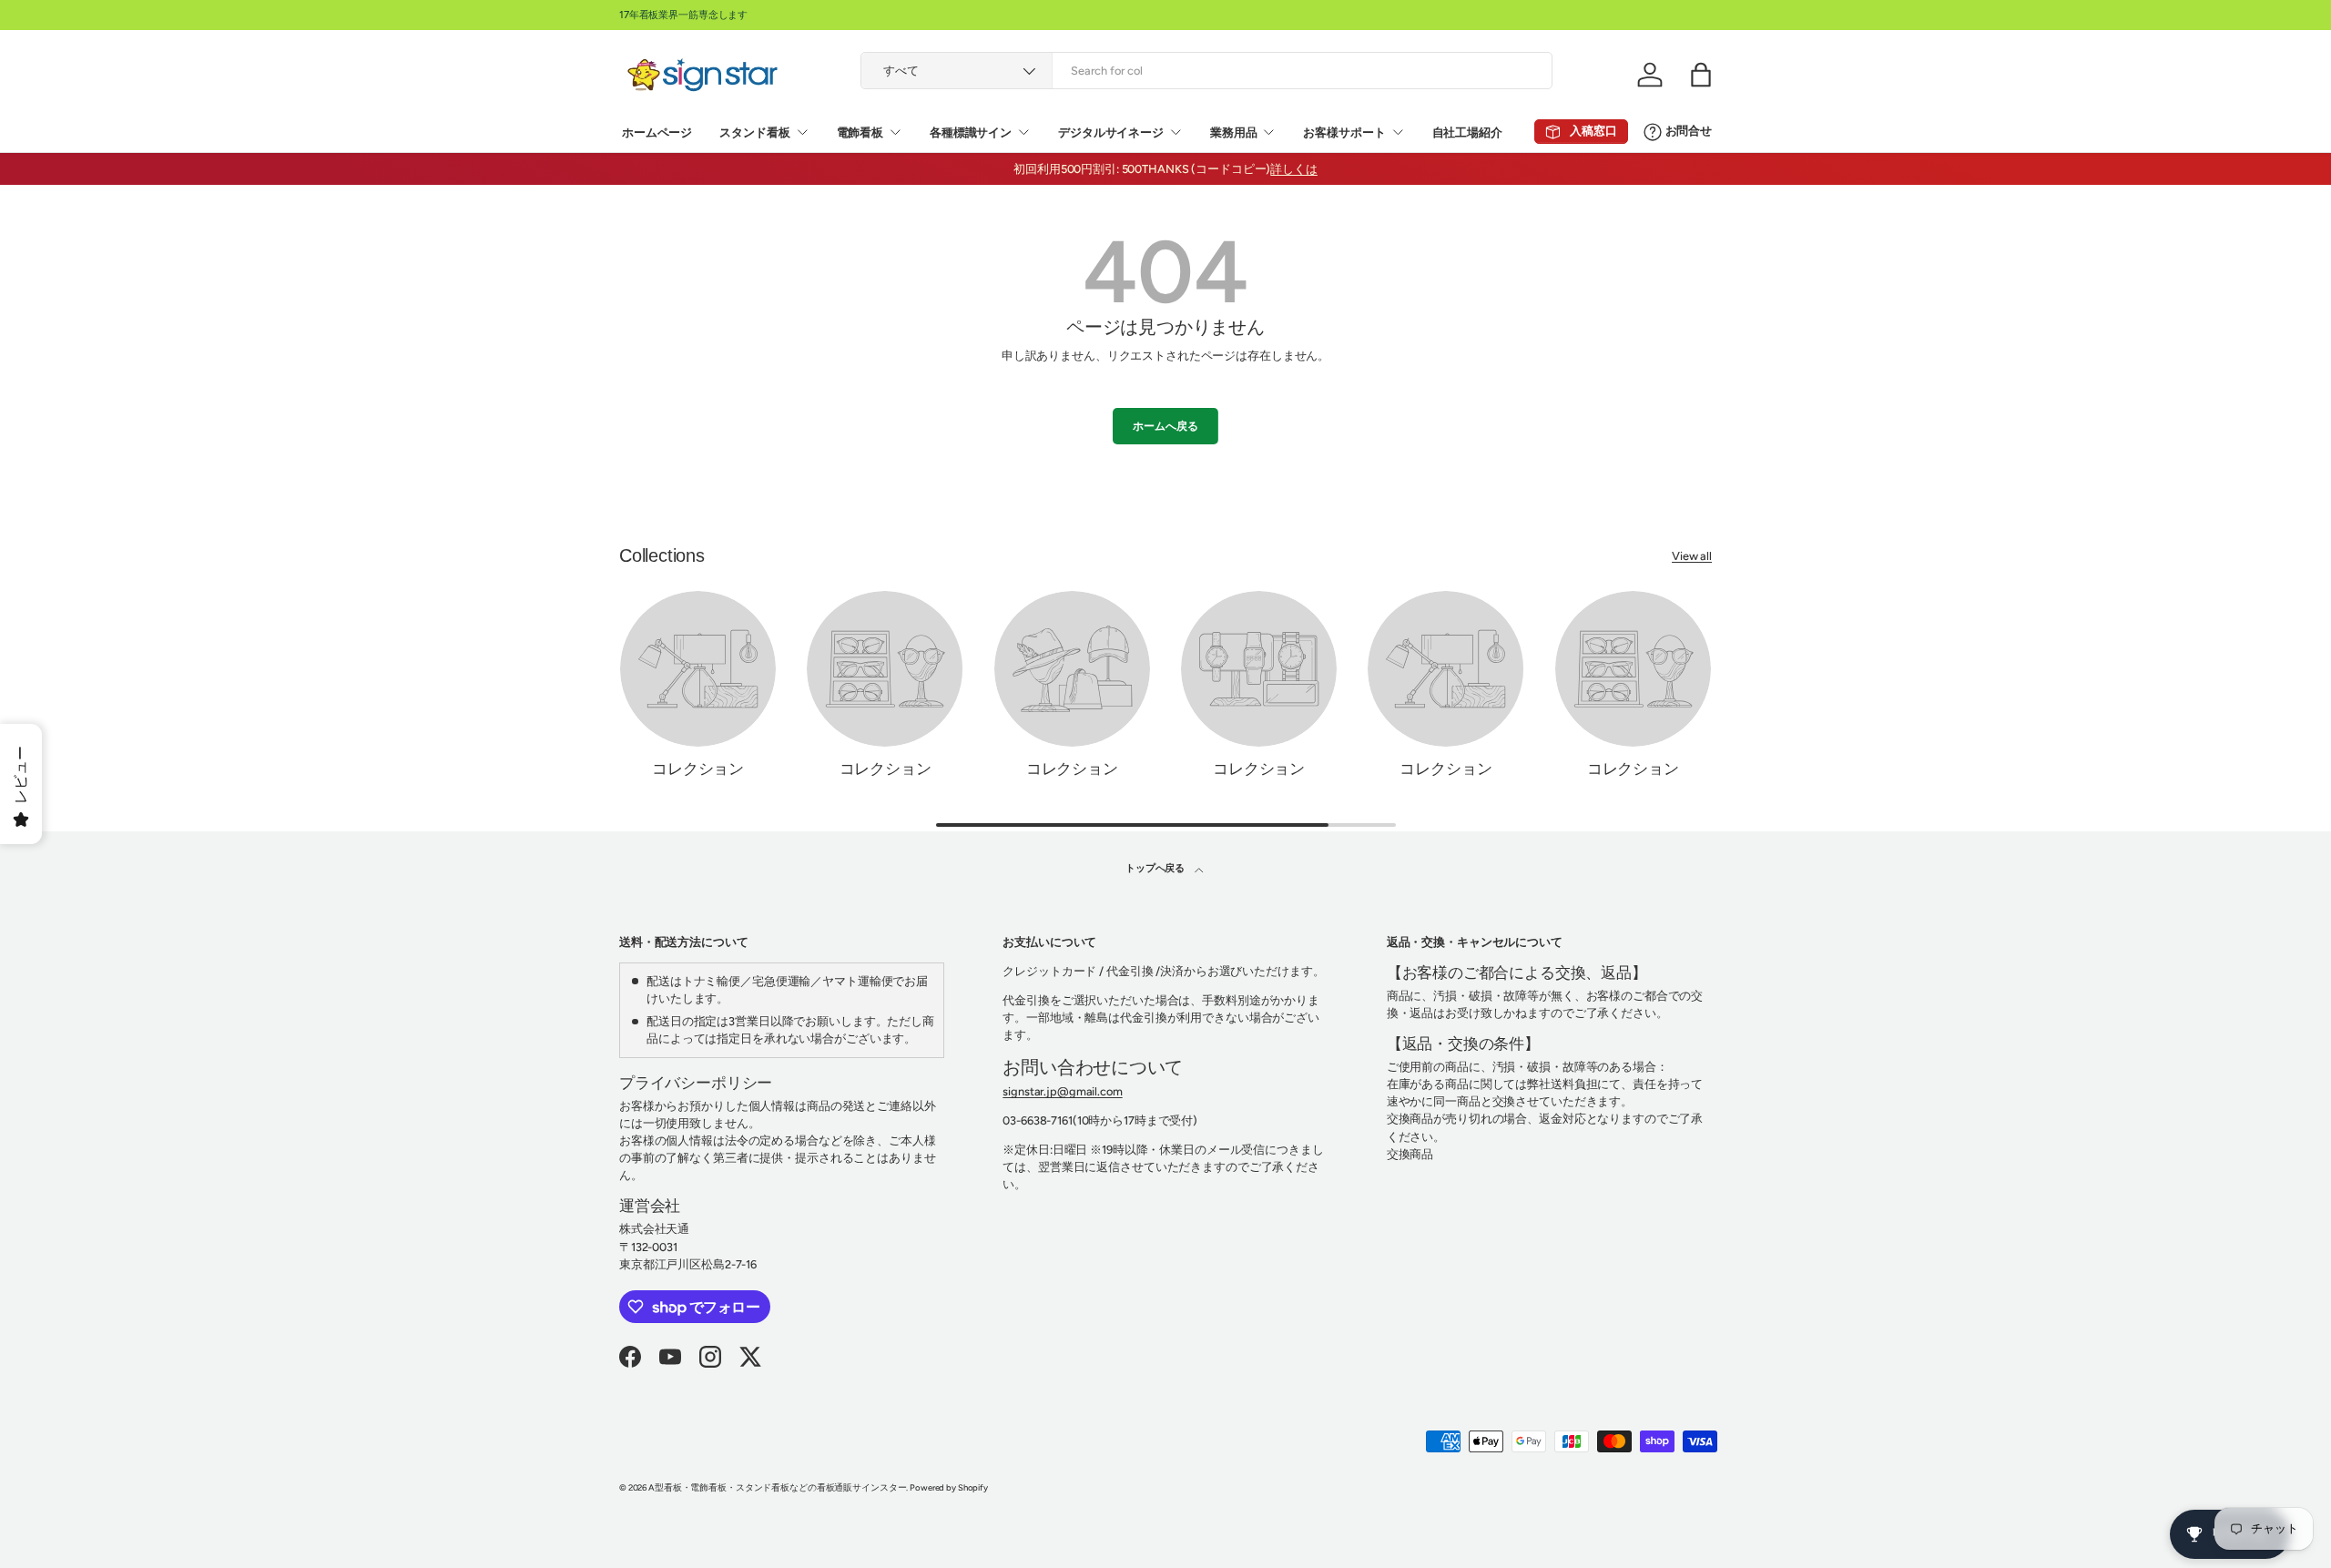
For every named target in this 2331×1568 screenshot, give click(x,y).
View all (1692, 556)
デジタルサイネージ (1111, 132)
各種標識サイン (971, 132)
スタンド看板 (754, 132)
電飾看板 (860, 132)
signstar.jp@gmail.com (1062, 1091)
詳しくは (1294, 169)
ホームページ (657, 132)
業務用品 (1234, 132)
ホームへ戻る (1165, 426)
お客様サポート (1344, 132)
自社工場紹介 (1467, 132)
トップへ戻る (1156, 868)
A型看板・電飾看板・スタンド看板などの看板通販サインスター (777, 1487)
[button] (1701, 75)
